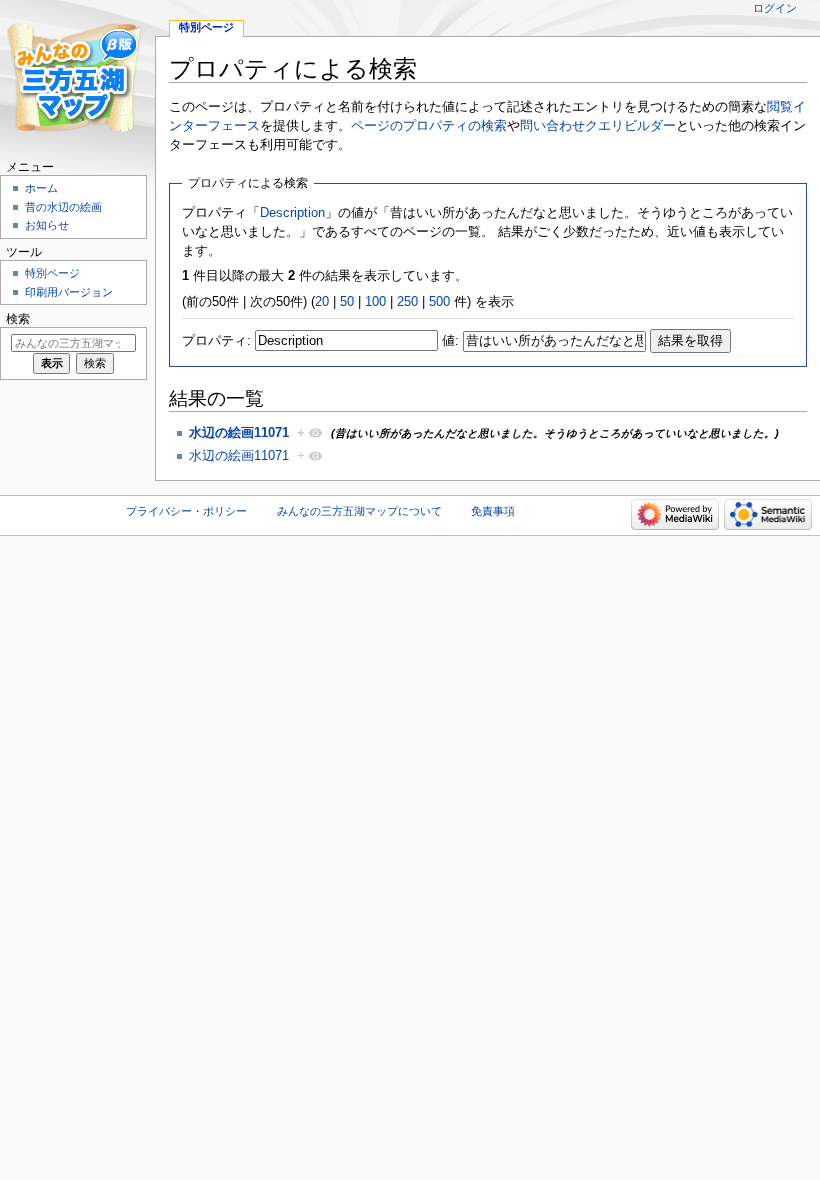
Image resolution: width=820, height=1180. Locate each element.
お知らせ (47, 225)
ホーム (41, 188)
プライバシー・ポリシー (186, 511)
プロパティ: (216, 341)
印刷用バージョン (69, 292)
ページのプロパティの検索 (429, 126)
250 (407, 302)
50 (347, 302)
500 (439, 302)
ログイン (775, 8)
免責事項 (493, 511)
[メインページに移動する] (77, 77)
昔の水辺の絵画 (63, 207)
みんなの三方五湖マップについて (359, 511)
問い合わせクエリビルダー (598, 126)
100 (375, 302)
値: (450, 341)
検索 (18, 319)
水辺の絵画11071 (239, 433)
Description (292, 213)
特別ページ (206, 27)
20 (322, 302)
